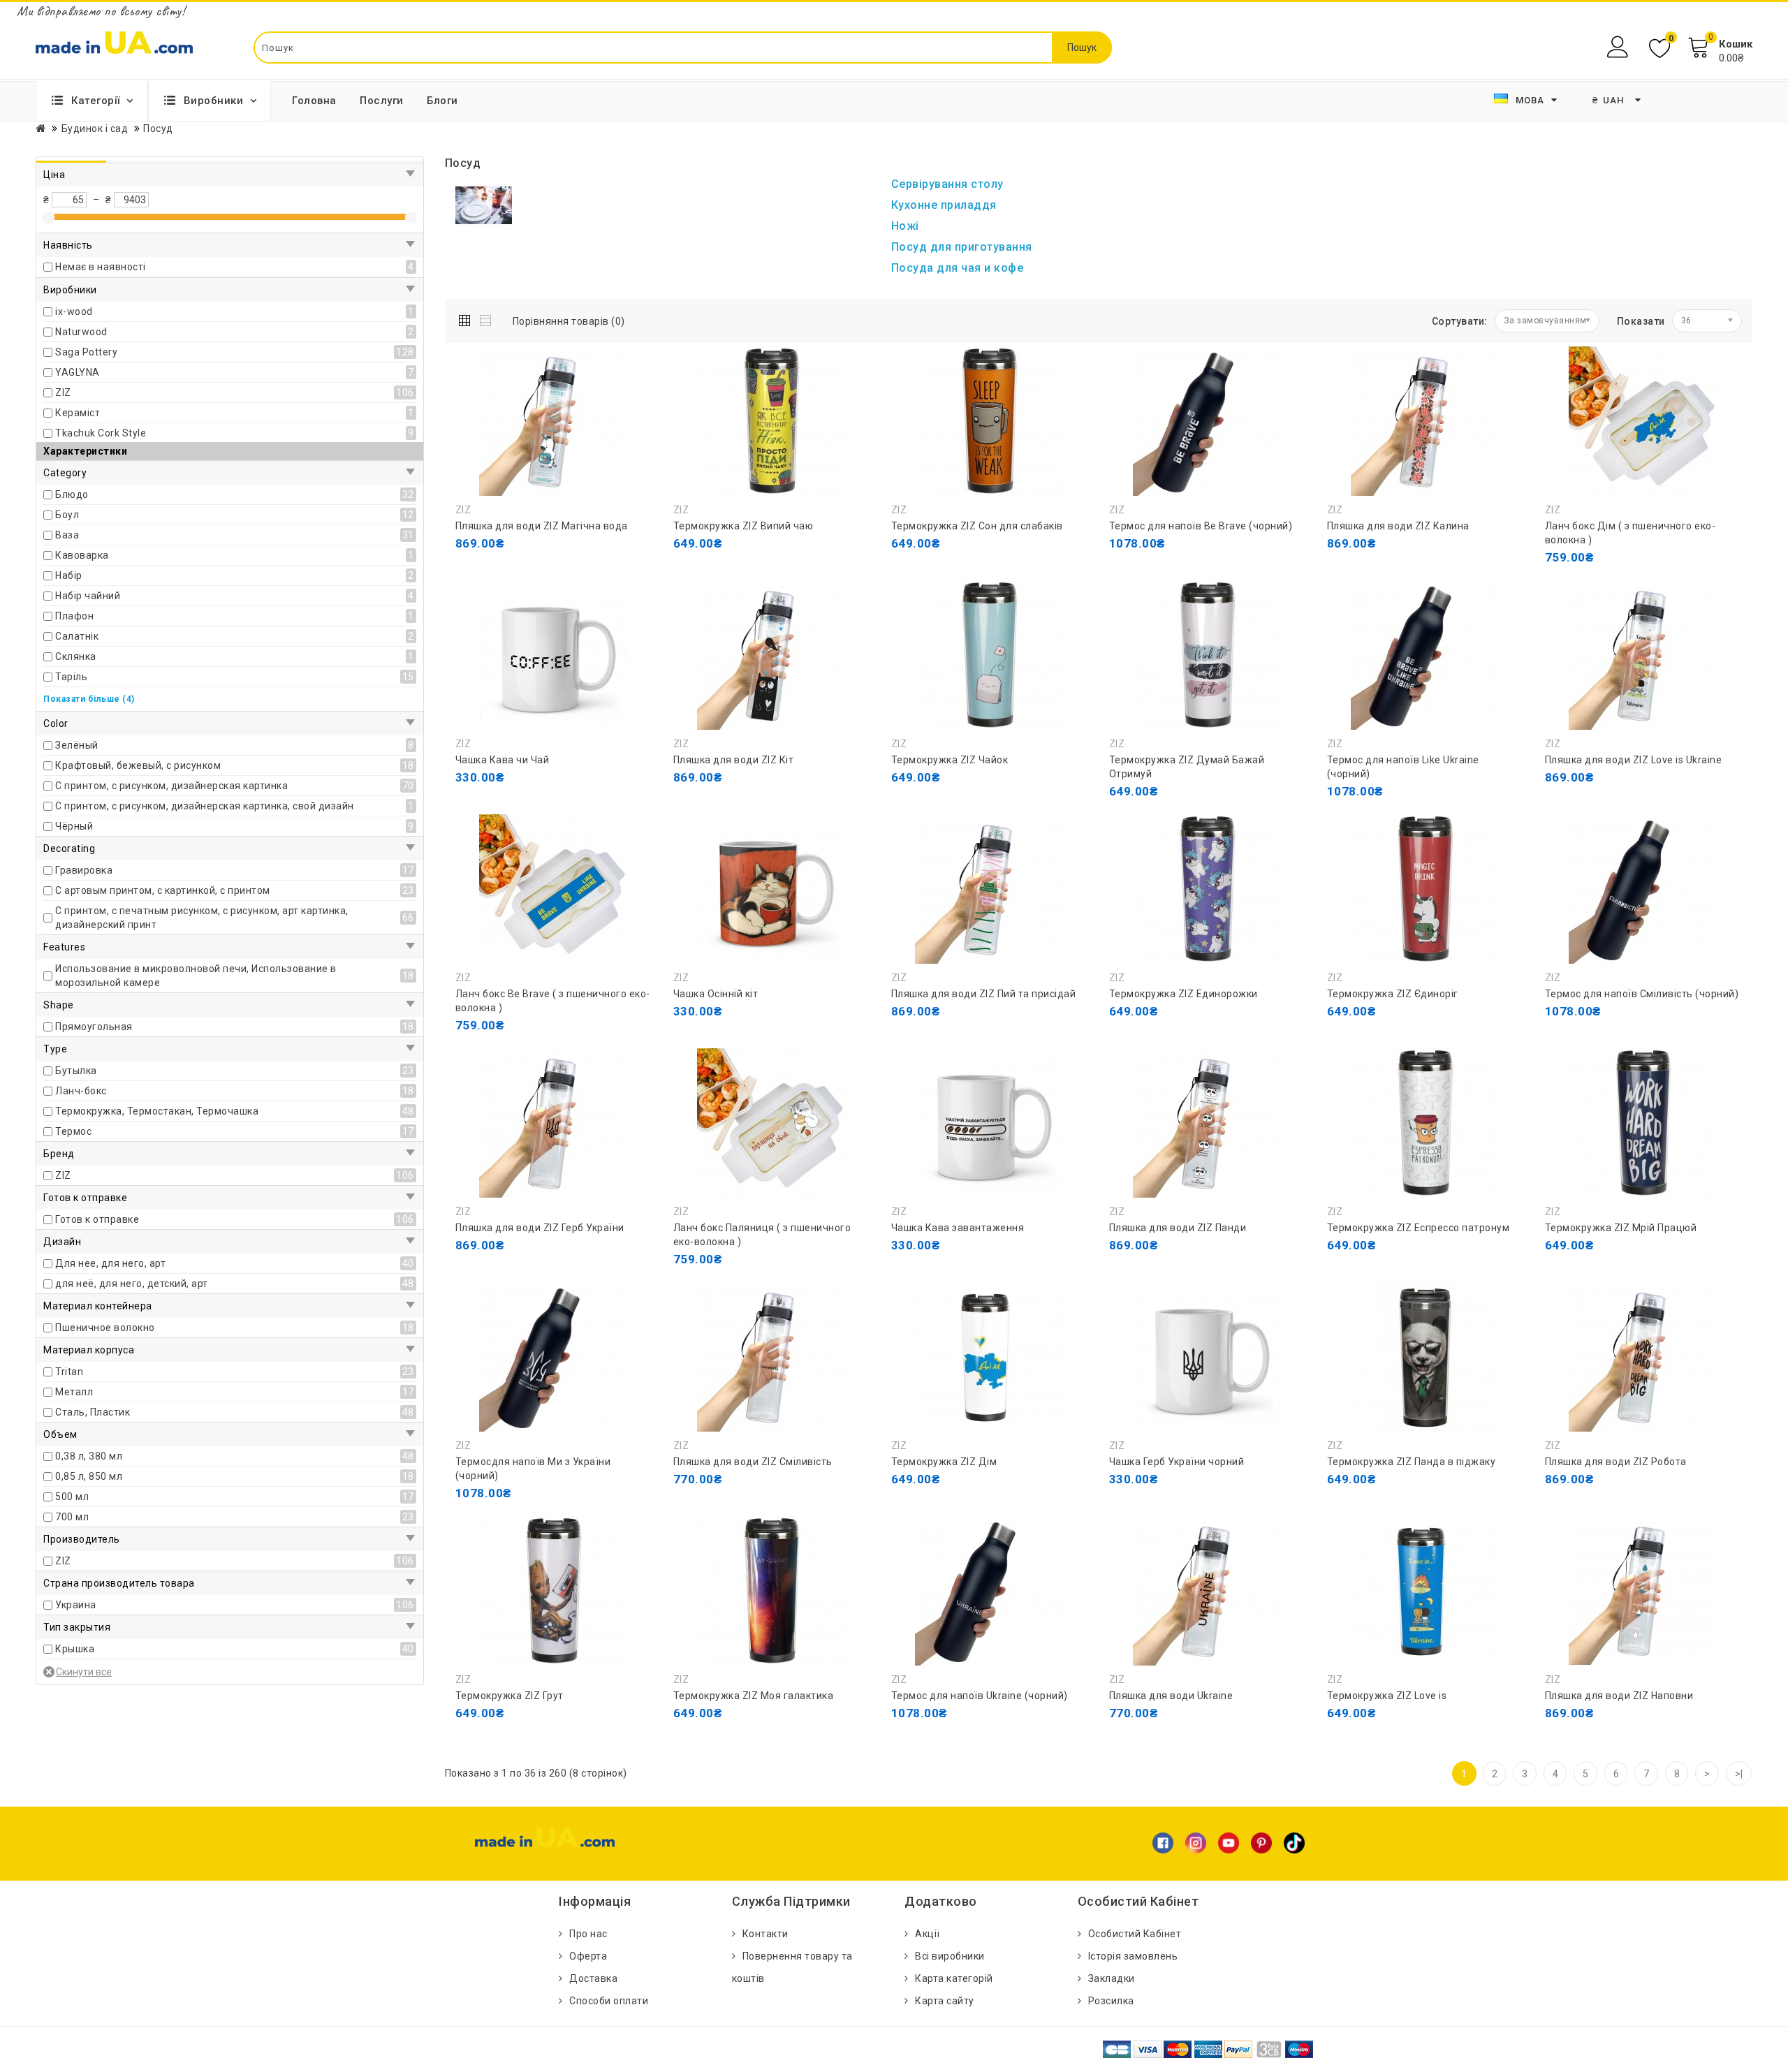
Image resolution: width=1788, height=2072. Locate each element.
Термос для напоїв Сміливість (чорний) (1642, 994)
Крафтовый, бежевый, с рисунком (138, 765)
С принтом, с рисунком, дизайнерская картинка (171, 786)
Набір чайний (88, 596)
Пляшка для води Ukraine (1171, 1696)
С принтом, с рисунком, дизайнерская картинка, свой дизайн (205, 806)
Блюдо (72, 494)
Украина (76, 1605)
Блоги (442, 101)
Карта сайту (945, 2001)
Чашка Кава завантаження (958, 1228)
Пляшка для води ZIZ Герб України (540, 1228)
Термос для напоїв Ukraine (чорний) (980, 1696)
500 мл (72, 1497)
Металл (74, 1392)
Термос (73, 1131)
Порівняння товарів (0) (569, 321)
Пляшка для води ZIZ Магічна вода (542, 526)
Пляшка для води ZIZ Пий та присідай (984, 994)
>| (1739, 1774)
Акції (928, 1934)
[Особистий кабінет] (1619, 47)
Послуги (382, 101)
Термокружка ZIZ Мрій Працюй (1621, 1228)
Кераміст (78, 413)
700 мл (72, 1517)
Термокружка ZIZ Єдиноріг (1393, 994)
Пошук (1082, 47)
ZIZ (63, 392)
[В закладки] (532, 571)
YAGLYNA (78, 372)
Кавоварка (82, 555)
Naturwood (81, 332)
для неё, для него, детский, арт (132, 1284)
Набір (69, 575)
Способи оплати (609, 2001)
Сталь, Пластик (93, 1412)
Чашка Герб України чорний (1177, 1462)
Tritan (69, 1372)
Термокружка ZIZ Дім (944, 1462)
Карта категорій (954, 1978)
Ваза (67, 535)
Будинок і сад (95, 128)
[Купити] (469, 571)
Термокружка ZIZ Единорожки (1184, 994)
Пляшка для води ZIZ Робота (1616, 1462)
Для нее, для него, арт (110, 1263)
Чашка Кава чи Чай (503, 760)
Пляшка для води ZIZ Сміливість (753, 1462)
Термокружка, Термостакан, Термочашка (157, 1111)
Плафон (74, 616)
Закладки (1112, 1978)
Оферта (588, 1956)
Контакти (765, 1934)
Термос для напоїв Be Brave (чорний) (1201, 526)
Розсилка (1111, 2001)
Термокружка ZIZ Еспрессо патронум (1419, 1228)
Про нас (588, 1934)
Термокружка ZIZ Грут (510, 1696)
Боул (67, 515)
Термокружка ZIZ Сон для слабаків (977, 526)
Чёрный (74, 826)
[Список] (486, 318)
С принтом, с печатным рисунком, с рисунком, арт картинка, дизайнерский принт (202, 918)
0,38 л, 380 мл (89, 1456)
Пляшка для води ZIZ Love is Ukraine (1634, 760)
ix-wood (74, 311)
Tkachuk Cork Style (101, 433)
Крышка (75, 1649)
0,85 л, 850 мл (89, 1476)
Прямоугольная (94, 1027)
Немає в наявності (101, 267)
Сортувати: (1460, 321)
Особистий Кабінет (1135, 1934)
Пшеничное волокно (105, 1328)
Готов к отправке (97, 1219)
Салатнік (77, 636)
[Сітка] (468, 318)
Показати (1641, 321)
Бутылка (76, 1071)
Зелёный (77, 745)
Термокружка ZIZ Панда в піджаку (1412, 1462)
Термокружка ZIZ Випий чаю (743, 526)
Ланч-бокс (81, 1091)
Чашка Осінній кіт (716, 994)
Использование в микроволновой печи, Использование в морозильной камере (196, 976)
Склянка (76, 656)
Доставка (593, 1978)
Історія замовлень (1133, 1956)
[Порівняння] (564, 571)
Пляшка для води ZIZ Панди (1178, 1228)
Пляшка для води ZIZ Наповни (1619, 1696)
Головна (314, 101)
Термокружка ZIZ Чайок (950, 760)
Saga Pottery (86, 352)
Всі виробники (950, 1956)
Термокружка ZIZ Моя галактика (754, 1696)
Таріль (71, 677)
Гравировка (84, 870)
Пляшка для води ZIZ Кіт (734, 760)
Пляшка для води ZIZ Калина (1398, 526)
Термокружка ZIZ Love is (1387, 1696)
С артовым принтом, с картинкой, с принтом (163, 890)
